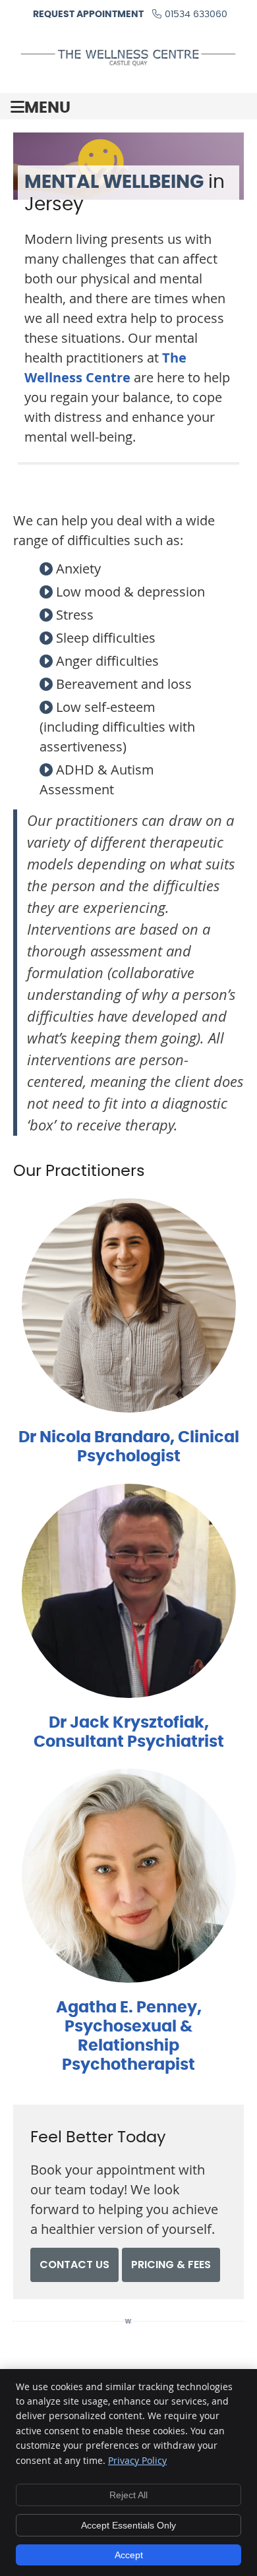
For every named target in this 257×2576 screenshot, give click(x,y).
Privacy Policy (137, 2460)
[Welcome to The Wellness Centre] (128, 63)
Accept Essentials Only (128, 2525)
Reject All (128, 2495)
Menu (47, 108)
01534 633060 (196, 15)
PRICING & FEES (171, 2265)
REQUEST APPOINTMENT (88, 15)
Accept (129, 2555)
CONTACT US (74, 2265)
